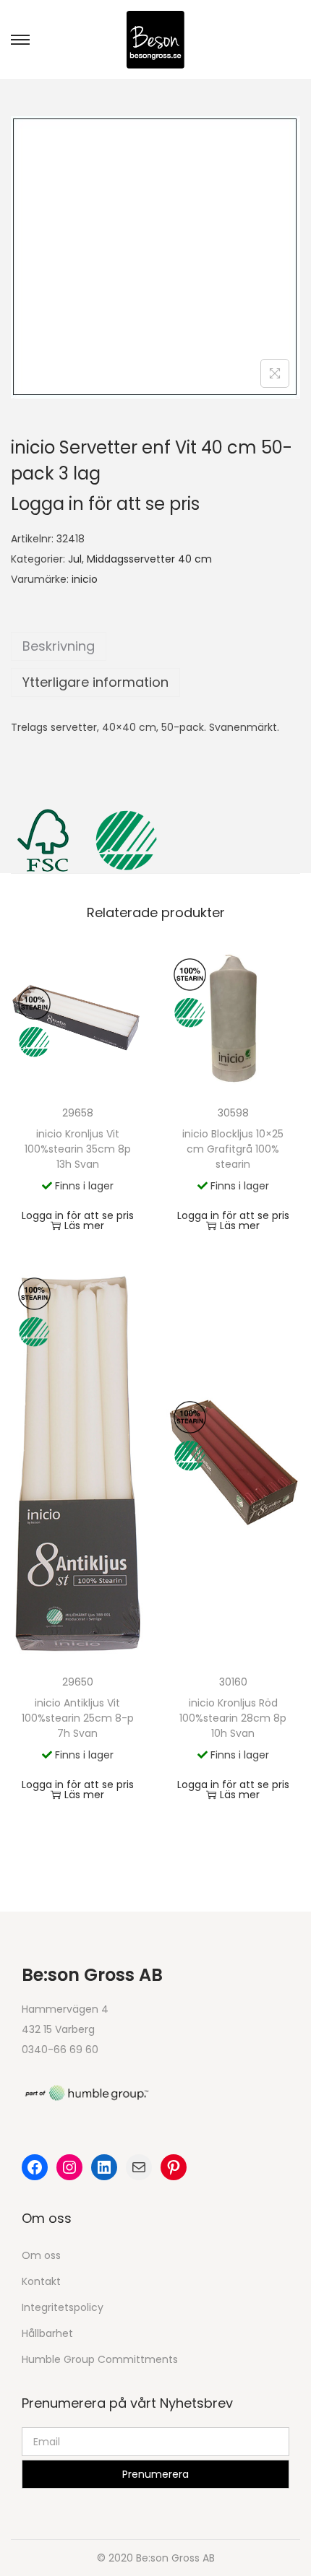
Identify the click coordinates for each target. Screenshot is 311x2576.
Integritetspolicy (63, 2307)
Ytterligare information (95, 682)
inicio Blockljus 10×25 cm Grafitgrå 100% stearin (233, 1149)
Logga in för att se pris (105, 504)
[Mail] (139, 2167)
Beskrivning (59, 646)
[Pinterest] (174, 2167)
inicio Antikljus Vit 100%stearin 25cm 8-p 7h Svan (78, 1718)
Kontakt (41, 2281)
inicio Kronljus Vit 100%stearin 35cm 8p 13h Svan (78, 1149)
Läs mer (84, 1226)
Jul (75, 559)
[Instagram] (69, 2167)
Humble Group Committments (100, 2359)
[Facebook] (35, 2167)
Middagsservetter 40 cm (149, 559)
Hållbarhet (47, 2333)
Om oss (41, 2255)
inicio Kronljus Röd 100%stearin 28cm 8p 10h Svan (233, 1718)
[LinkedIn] (104, 2167)
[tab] (155, 646)
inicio (85, 579)
